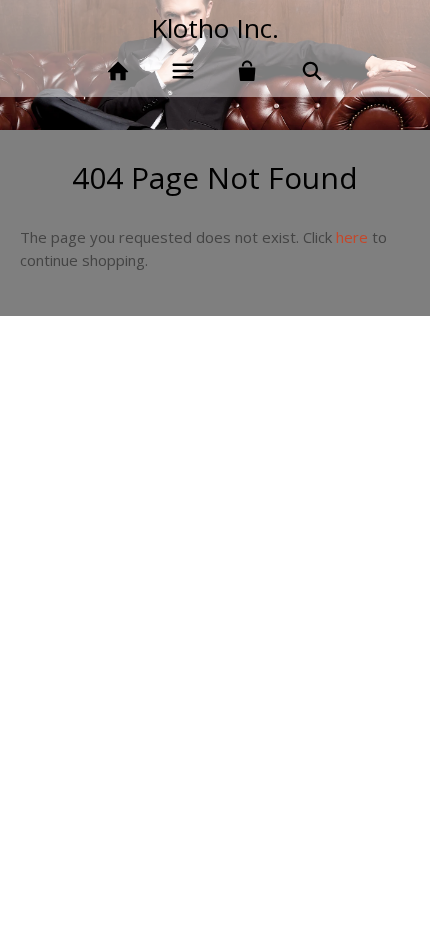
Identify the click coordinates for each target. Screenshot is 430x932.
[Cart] (247, 71)
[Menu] (182, 71)
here (352, 237)
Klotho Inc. (215, 28)
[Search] (312, 71)
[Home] (117, 71)
